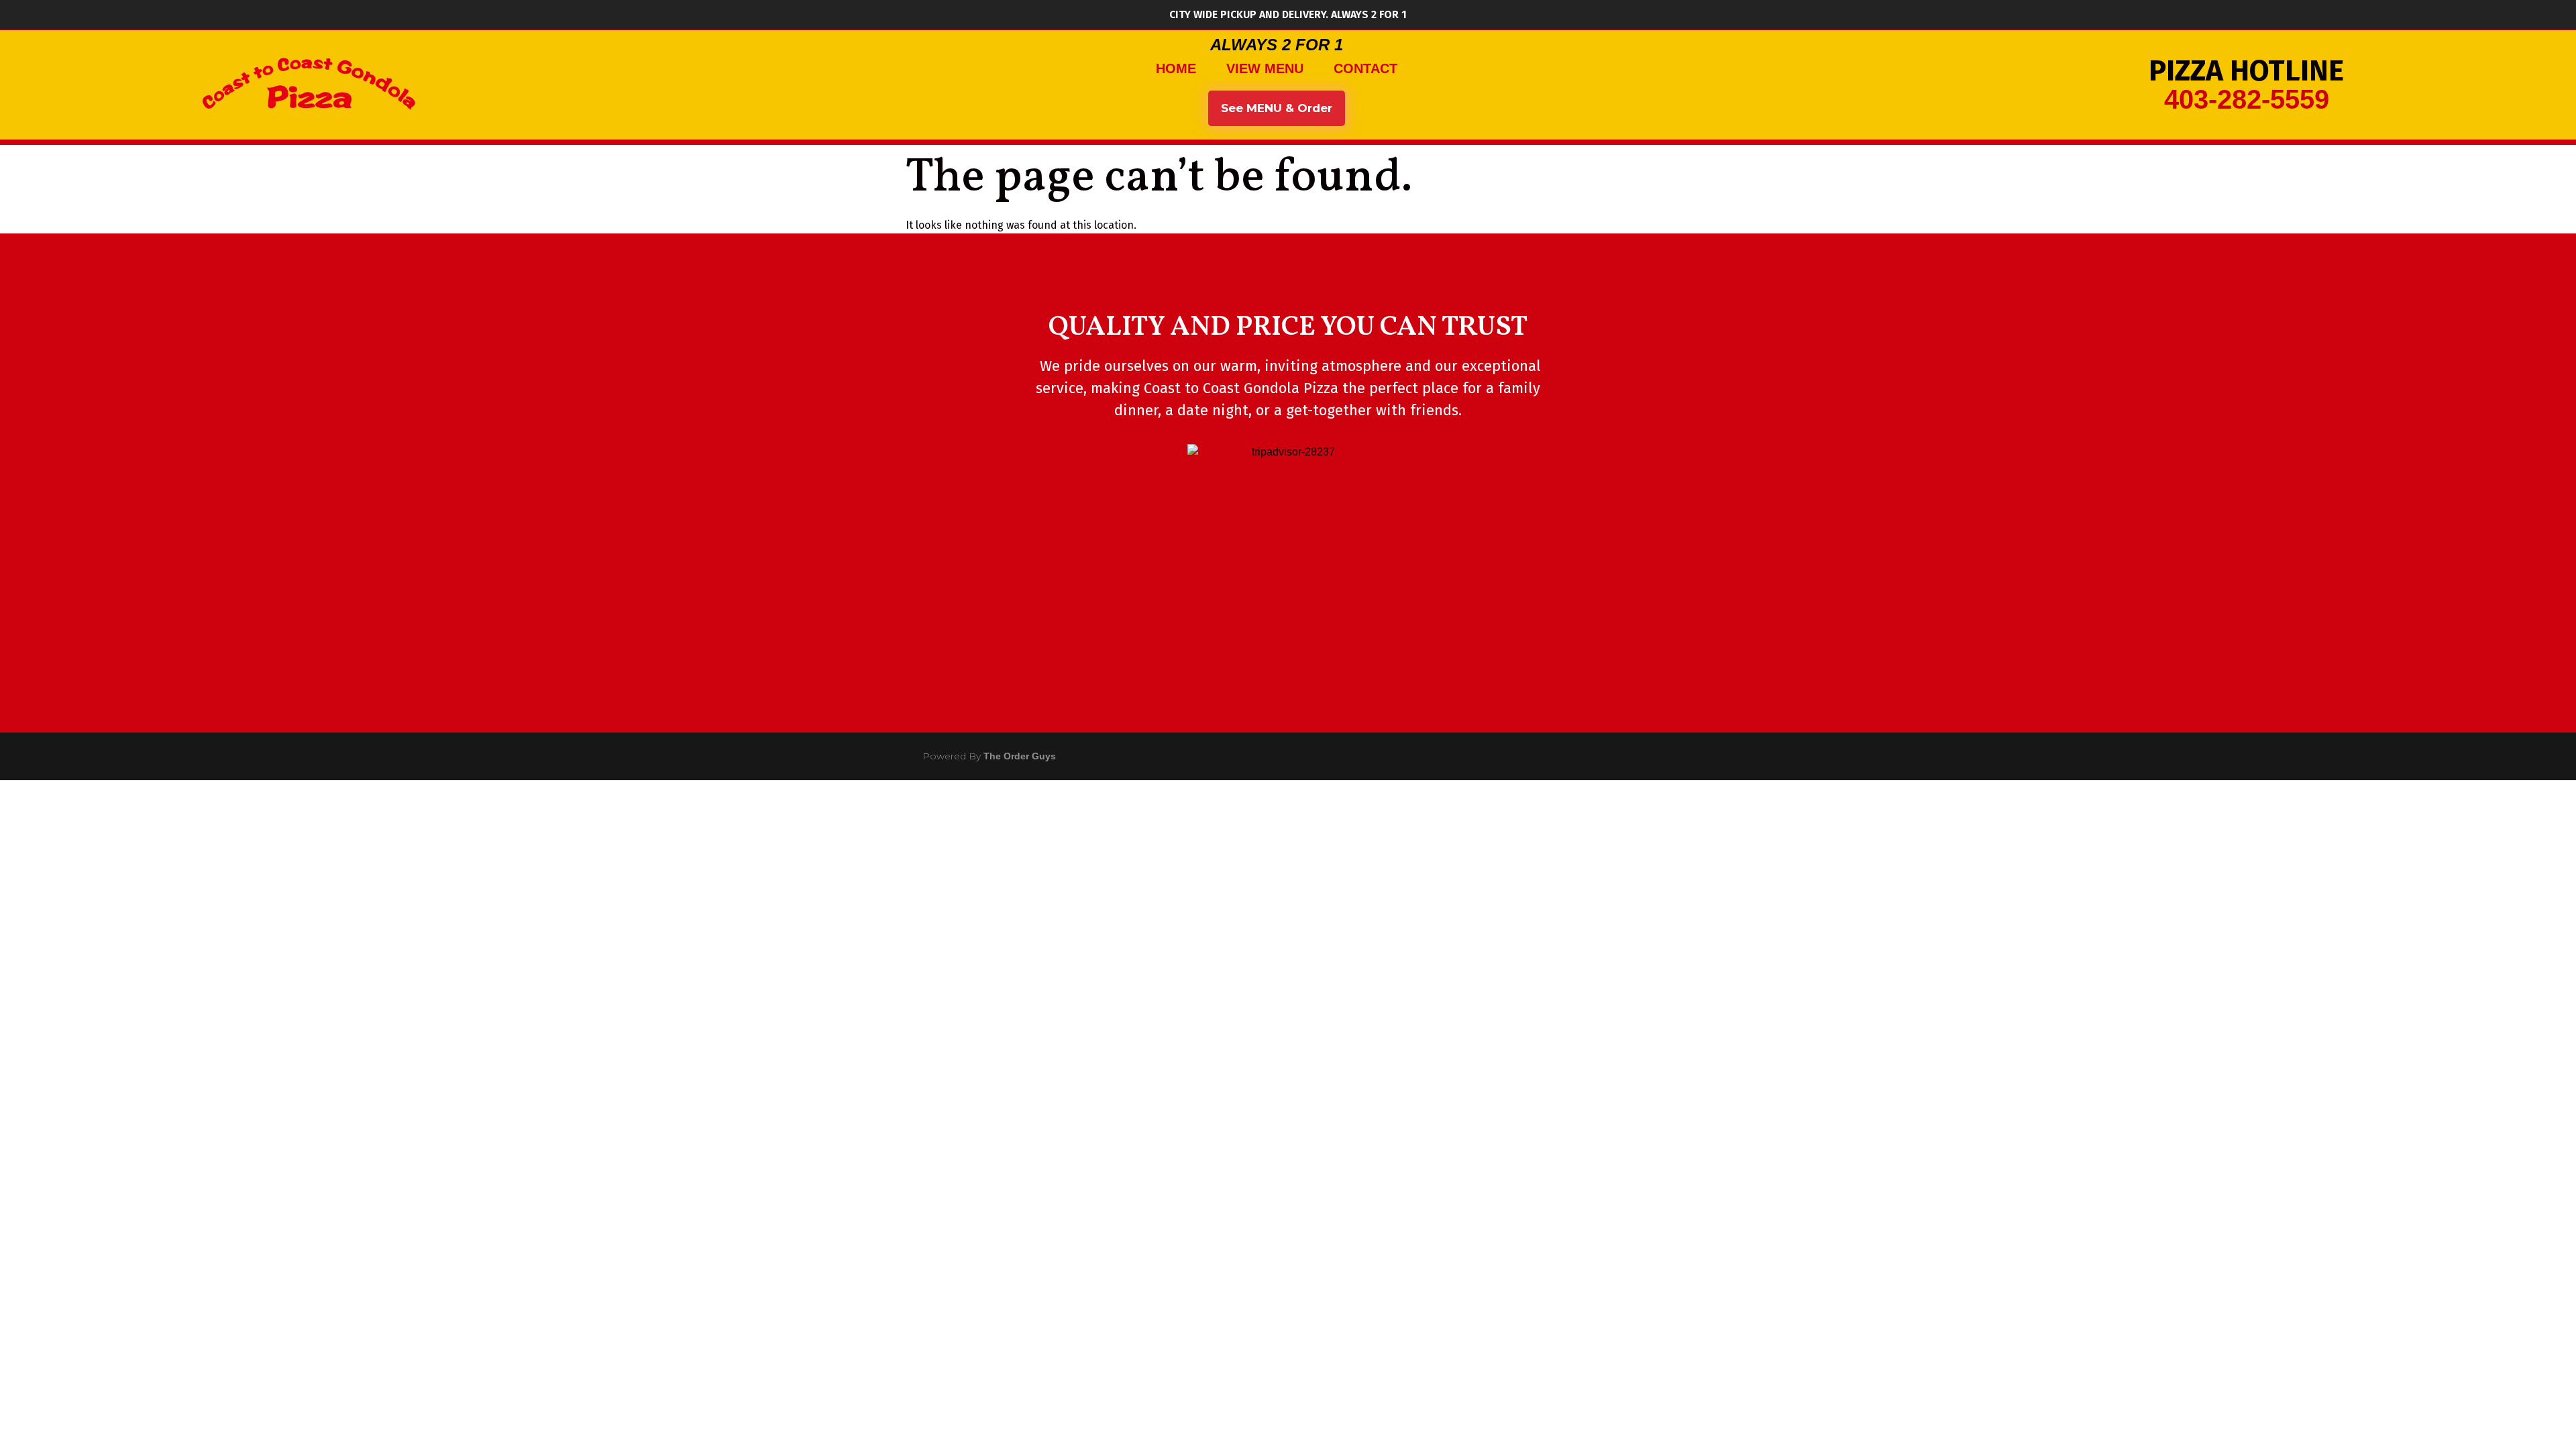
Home (1176, 68)
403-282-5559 (2247, 99)
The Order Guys (1020, 756)
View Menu (1265, 68)
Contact (1365, 68)
